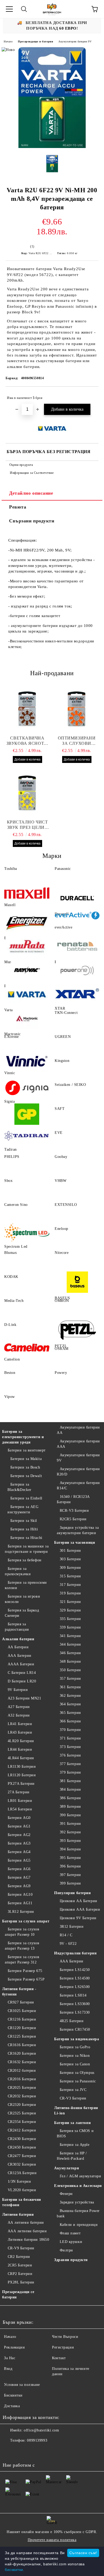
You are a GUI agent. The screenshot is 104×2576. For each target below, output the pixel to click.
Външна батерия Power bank (78, 2213)
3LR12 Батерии (21, 1912)
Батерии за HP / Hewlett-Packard (72, 2156)
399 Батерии (70, 1883)
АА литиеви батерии (26, 2223)
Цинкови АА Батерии (79, 1901)
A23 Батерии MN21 (25, 1698)
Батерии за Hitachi (26, 1538)
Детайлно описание (31, 493)
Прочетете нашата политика (52, 2540)
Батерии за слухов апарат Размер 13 (22, 1946)
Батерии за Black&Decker (19, 1487)
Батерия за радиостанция (17, 1627)
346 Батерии (70, 1653)
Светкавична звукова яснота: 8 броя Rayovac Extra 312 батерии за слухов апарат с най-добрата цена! (27, 741)
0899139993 (37, 2440)
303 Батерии (70, 1559)
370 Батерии (70, 1730)
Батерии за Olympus (77, 2073)
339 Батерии (70, 1627)
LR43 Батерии (20, 1732)
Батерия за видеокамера (77, 2039)
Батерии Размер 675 (25, 1971)
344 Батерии (70, 1644)
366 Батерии (70, 1721)
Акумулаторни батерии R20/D (78, 1472)
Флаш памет (70, 2233)
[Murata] (27, 946)
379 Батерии (70, 1772)
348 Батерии (70, 1661)
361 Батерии (70, 1687)
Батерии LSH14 (73, 1995)
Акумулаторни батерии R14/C (78, 1485)
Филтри (66, 2250)
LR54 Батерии (20, 1809)
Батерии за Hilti (24, 1529)
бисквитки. (15, 2570)
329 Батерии (70, 1610)
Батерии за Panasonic (78, 2081)
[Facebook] (10, 2451)
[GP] (27, 1114)
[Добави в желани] (91, 395)
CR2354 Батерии (22, 2122)
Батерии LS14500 (75, 1978)
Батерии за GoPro (75, 2047)
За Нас (10, 2358)
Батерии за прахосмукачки (18, 1571)
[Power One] (77, 970)
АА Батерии (18, 1647)
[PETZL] (77, 1330)
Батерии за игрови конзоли (22, 1599)
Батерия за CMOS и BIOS (75, 2133)
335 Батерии (70, 1619)
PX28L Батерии (21, 2282)
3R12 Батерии (72, 1927)
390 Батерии (70, 1815)
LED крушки (71, 2242)
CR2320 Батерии (22, 2105)
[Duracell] (77, 898)
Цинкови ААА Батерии (80, 1909)
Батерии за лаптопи (72, 2123)
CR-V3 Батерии (73, 2098)
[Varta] (27, 994)
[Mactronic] (27, 1018)
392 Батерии (70, 1832)
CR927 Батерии (21, 2002)
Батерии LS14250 (75, 1970)
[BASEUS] (77, 1282)
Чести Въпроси (65, 2337)
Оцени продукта (21, 465)
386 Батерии (70, 1798)
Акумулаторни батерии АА (78, 1430)
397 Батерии (70, 1875)
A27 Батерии (19, 1707)
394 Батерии (70, 1849)
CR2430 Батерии (22, 2139)
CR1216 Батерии (22, 2019)
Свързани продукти (32, 521)
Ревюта (18, 507)
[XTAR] (77, 994)
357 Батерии (70, 1679)
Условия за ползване (22, 2385)
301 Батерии (70, 1551)
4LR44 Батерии (21, 1758)
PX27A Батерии (21, 1784)
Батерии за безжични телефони (22, 2202)
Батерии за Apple (75, 2145)
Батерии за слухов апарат (26, 1921)
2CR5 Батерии (20, 2265)
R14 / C (66, 1935)
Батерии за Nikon (75, 2056)
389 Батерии (70, 1807)
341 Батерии (70, 1636)
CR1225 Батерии (22, 2036)
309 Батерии (70, 1568)
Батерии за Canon (75, 2064)
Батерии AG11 (20, 1903)
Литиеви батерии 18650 (28, 2240)
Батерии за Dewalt (26, 1476)
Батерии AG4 (19, 1852)
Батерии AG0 (19, 1818)
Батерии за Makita (26, 1459)
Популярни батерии (73, 1893)
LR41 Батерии (20, 1724)
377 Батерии (70, 1764)
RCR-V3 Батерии (74, 1511)
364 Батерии (70, 1704)
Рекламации (15, 2347)
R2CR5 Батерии (73, 1519)
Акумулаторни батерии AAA (78, 1444)
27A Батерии (19, 1792)
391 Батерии (70, 1824)
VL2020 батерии (22, 2190)
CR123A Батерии (22, 2173)
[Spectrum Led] (27, 1234)
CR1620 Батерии (22, 2053)
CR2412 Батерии (22, 2130)
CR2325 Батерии (22, 2113)
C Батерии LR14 (22, 1673)
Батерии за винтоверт (27, 1450)
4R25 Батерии (72, 2021)
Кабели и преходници (79, 2225)
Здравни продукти (71, 2260)
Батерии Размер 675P (26, 1979)
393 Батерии (70, 1841)
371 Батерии (70, 1738)
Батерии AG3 (19, 1843)
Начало (8, 41)
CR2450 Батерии (22, 2147)
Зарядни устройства (77, 2202)
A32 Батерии (19, 1715)
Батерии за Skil (24, 1521)
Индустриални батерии (75, 1953)
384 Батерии (70, 1789)
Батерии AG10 (20, 1895)
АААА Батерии (21, 1664)
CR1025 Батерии (22, 2011)
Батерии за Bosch (25, 1467)
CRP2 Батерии (20, 2274)
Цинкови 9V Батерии (78, 1918)
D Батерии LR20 (22, 1681)
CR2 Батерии (19, 2257)
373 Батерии (70, 1747)
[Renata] (77, 946)
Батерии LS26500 (75, 1987)
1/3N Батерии (19, 2181)
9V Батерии (18, 1690)
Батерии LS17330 (75, 2012)
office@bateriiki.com (41, 2430)
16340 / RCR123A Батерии (73, 1499)
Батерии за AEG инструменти (23, 1509)
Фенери (66, 2194)
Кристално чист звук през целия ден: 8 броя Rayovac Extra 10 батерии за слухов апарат (27, 825)
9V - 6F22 (68, 1944)
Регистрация (63, 2347)
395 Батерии (70, 1858)
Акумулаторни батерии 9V (75, 41)
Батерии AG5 (19, 1860)
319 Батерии (70, 1593)
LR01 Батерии (20, 1801)
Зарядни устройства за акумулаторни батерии (78, 1530)
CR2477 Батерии (22, 2156)
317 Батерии (70, 1585)
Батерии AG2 (19, 1835)
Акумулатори (67, 2168)
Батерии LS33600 (75, 2004)
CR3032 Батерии (22, 2164)
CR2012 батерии (22, 2071)
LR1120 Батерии (22, 1775)
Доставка (12, 2406)
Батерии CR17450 (75, 2029)
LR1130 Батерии (22, 1767)
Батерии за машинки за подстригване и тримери (27, 1549)
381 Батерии (70, 1781)
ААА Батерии (20, 1656)
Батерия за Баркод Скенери (22, 1613)
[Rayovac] (27, 970)
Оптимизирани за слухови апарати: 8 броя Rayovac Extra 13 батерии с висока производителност (77, 741)
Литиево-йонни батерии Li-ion (76, 2111)
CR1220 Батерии (22, 2028)
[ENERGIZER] (27, 922)
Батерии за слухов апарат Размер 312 (22, 1960)
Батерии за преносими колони (26, 1585)
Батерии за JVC (73, 2090)
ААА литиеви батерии (27, 2231)
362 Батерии (70, 1696)
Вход (8, 2369)
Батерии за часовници (75, 1543)
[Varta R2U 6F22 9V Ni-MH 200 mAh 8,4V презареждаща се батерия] (52, 147)
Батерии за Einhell (26, 1498)
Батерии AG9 (19, 1886)
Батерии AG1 (19, 1826)
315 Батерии (70, 1576)
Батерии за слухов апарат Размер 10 (22, 1932)
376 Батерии (70, 1755)
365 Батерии (70, 1713)
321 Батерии (70, 1602)
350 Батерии (70, 1670)
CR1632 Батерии (22, 2062)
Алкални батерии (18, 1639)
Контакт (59, 2358)
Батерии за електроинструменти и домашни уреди (23, 1437)
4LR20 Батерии (21, 1741)
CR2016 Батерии (22, 2079)
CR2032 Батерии (22, 2096)
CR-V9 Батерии (21, 2248)
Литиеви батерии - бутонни (19, 1992)
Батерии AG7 (19, 1877)
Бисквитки (13, 2395)
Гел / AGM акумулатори (80, 2176)
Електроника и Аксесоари (78, 2186)
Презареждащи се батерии (35, 41)
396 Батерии (70, 1866)
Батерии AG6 (19, 1869)
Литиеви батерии (18, 2215)
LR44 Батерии (20, 1749)
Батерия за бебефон (25, 1560)
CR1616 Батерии (22, 2045)
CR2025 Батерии (22, 2088)
